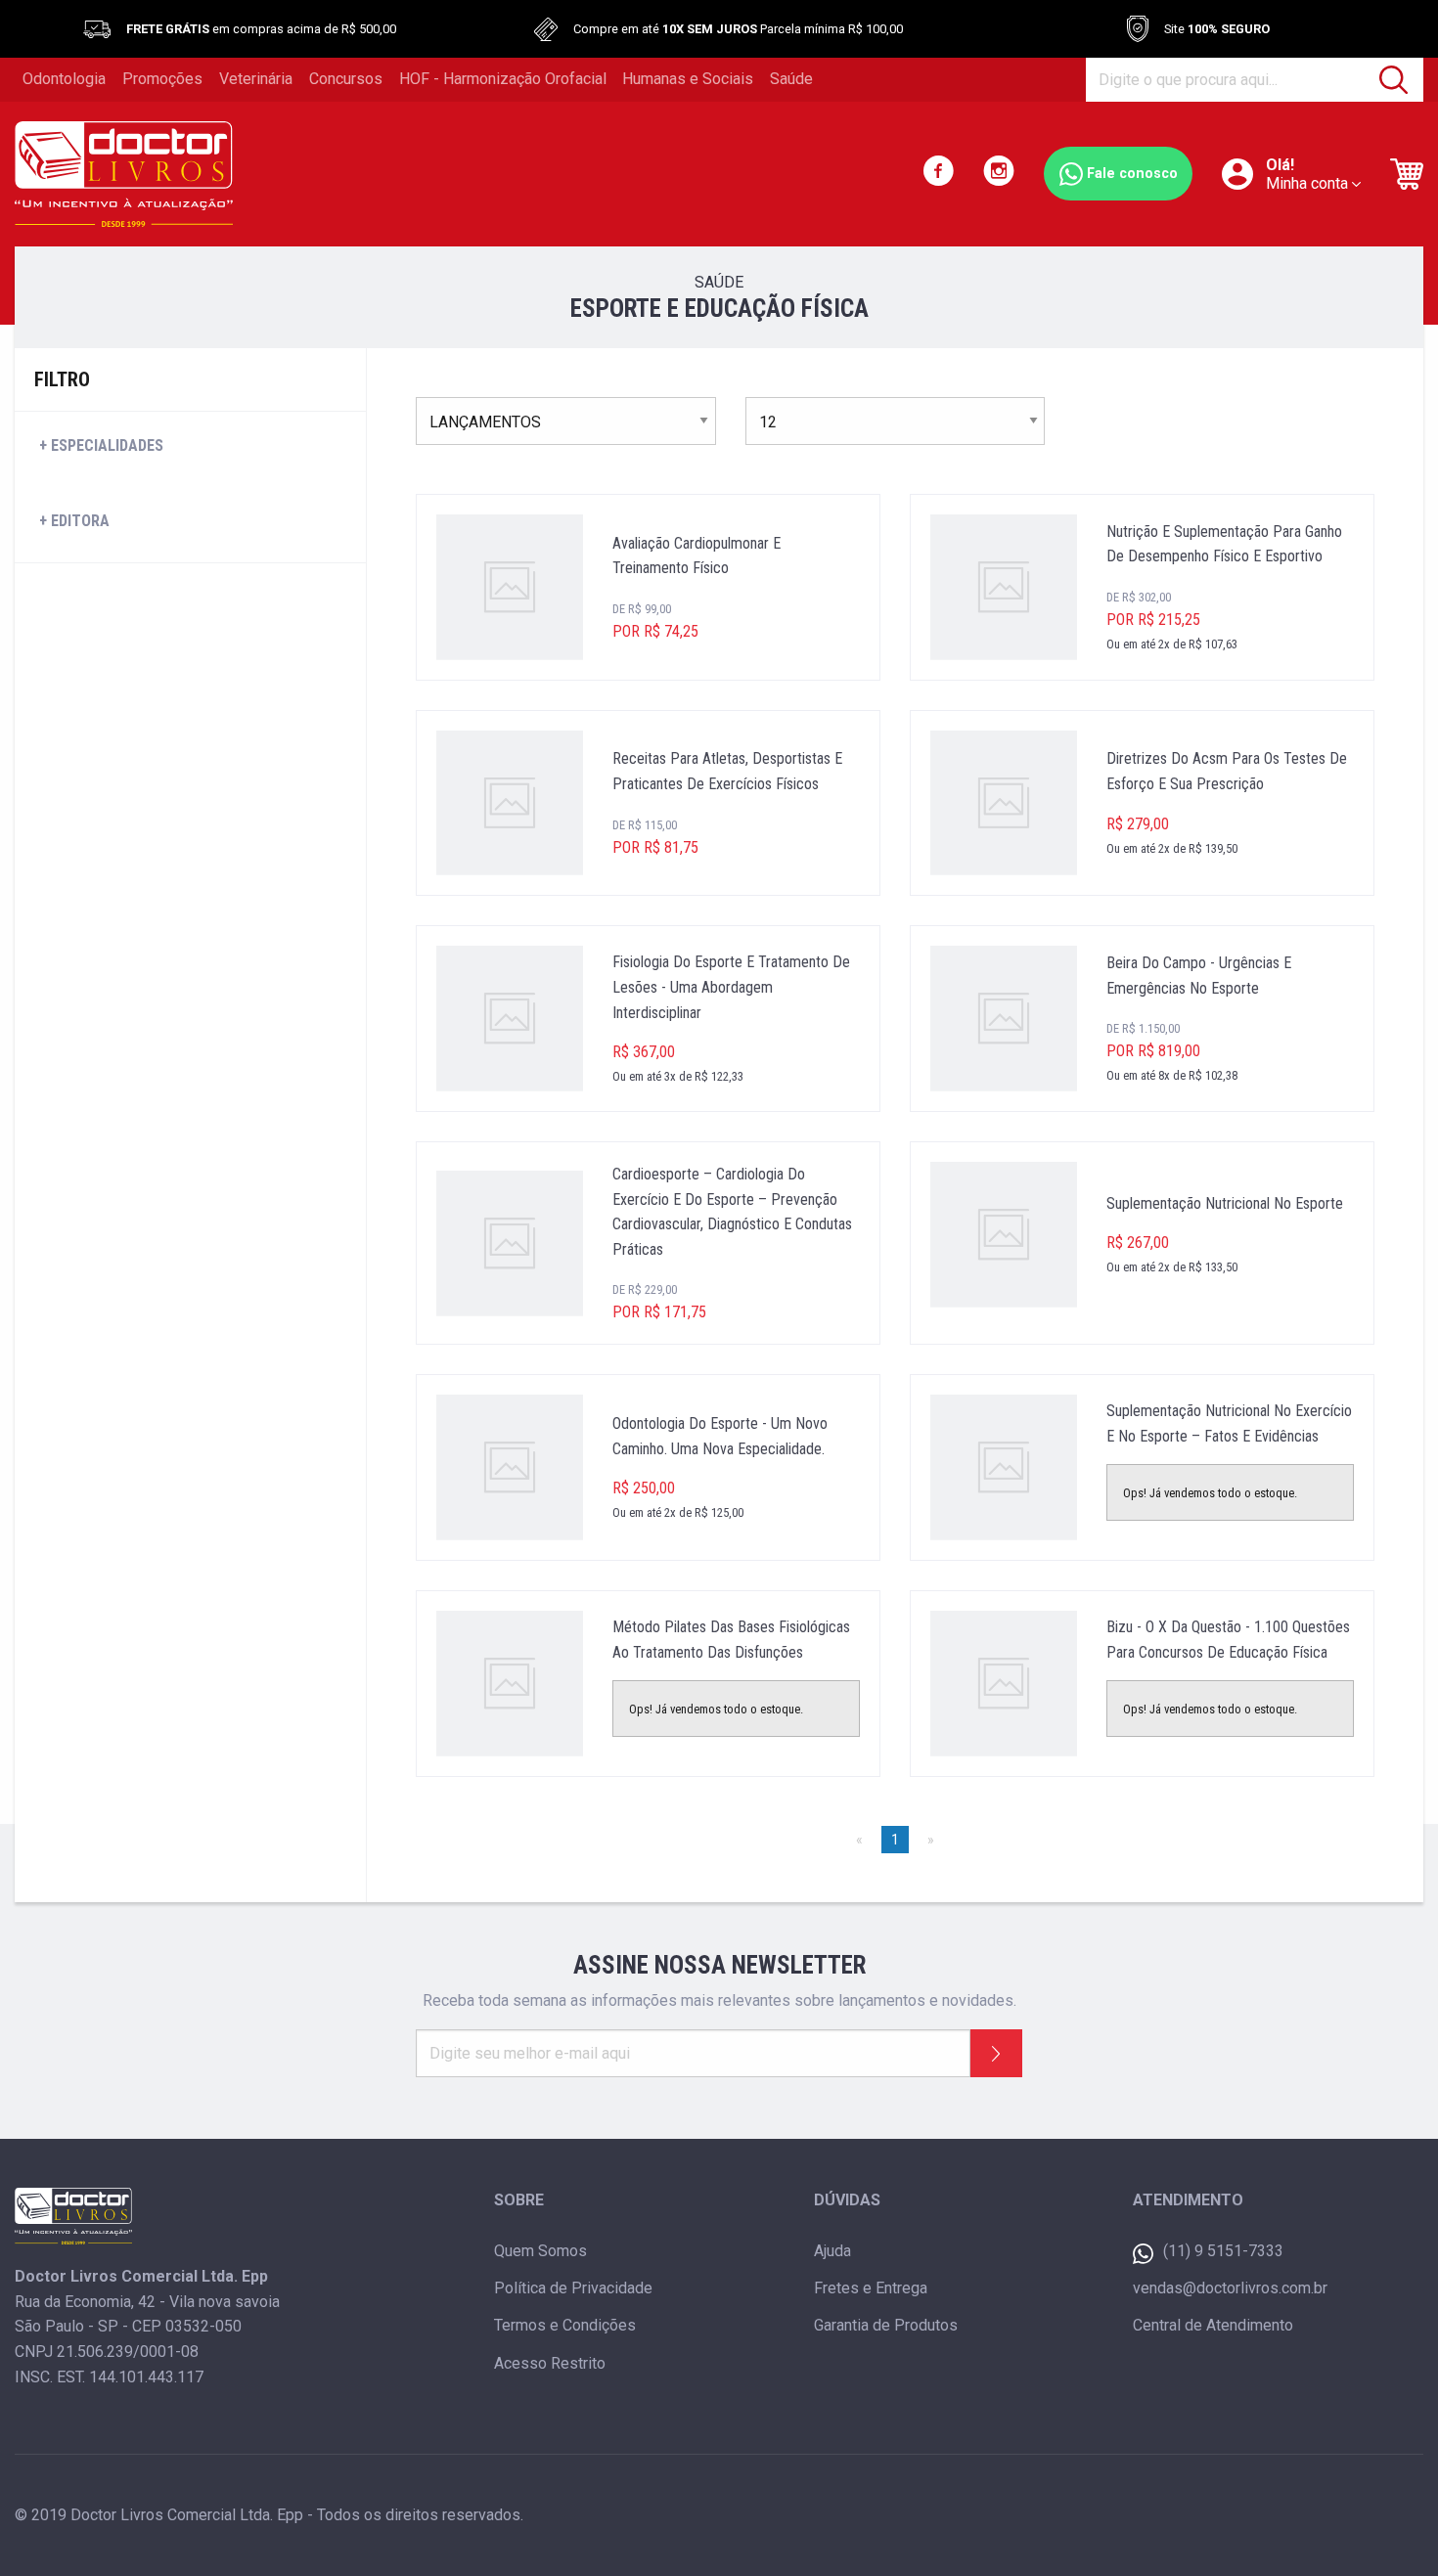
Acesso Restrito (550, 2363)
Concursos (346, 79)
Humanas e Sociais (688, 79)
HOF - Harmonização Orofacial (503, 79)
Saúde (791, 79)
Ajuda (832, 2251)
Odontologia (64, 79)
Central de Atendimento (1213, 2325)
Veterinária (256, 79)
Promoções (162, 79)
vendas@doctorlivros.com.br (1230, 2288)
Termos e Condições (565, 2325)
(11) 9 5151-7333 (1223, 2251)
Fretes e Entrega (871, 2288)
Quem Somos (540, 2251)
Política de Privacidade (573, 2288)
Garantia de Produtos (886, 2325)
